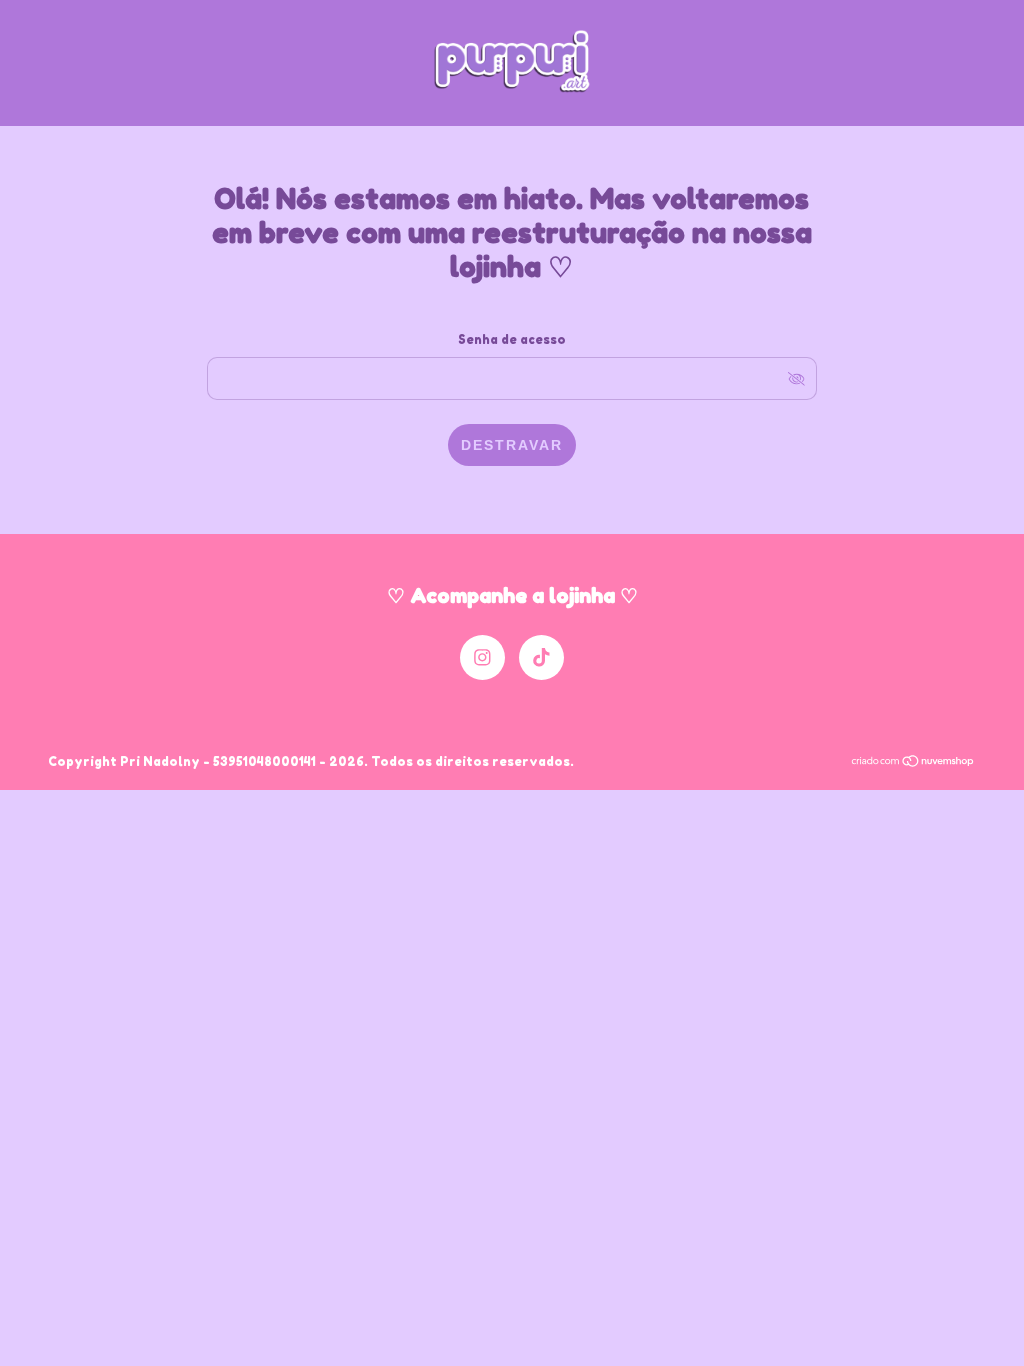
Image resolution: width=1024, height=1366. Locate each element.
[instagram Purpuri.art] (482, 657)
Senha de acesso (512, 339)
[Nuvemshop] (913, 762)
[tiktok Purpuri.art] (541, 657)
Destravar (512, 445)
